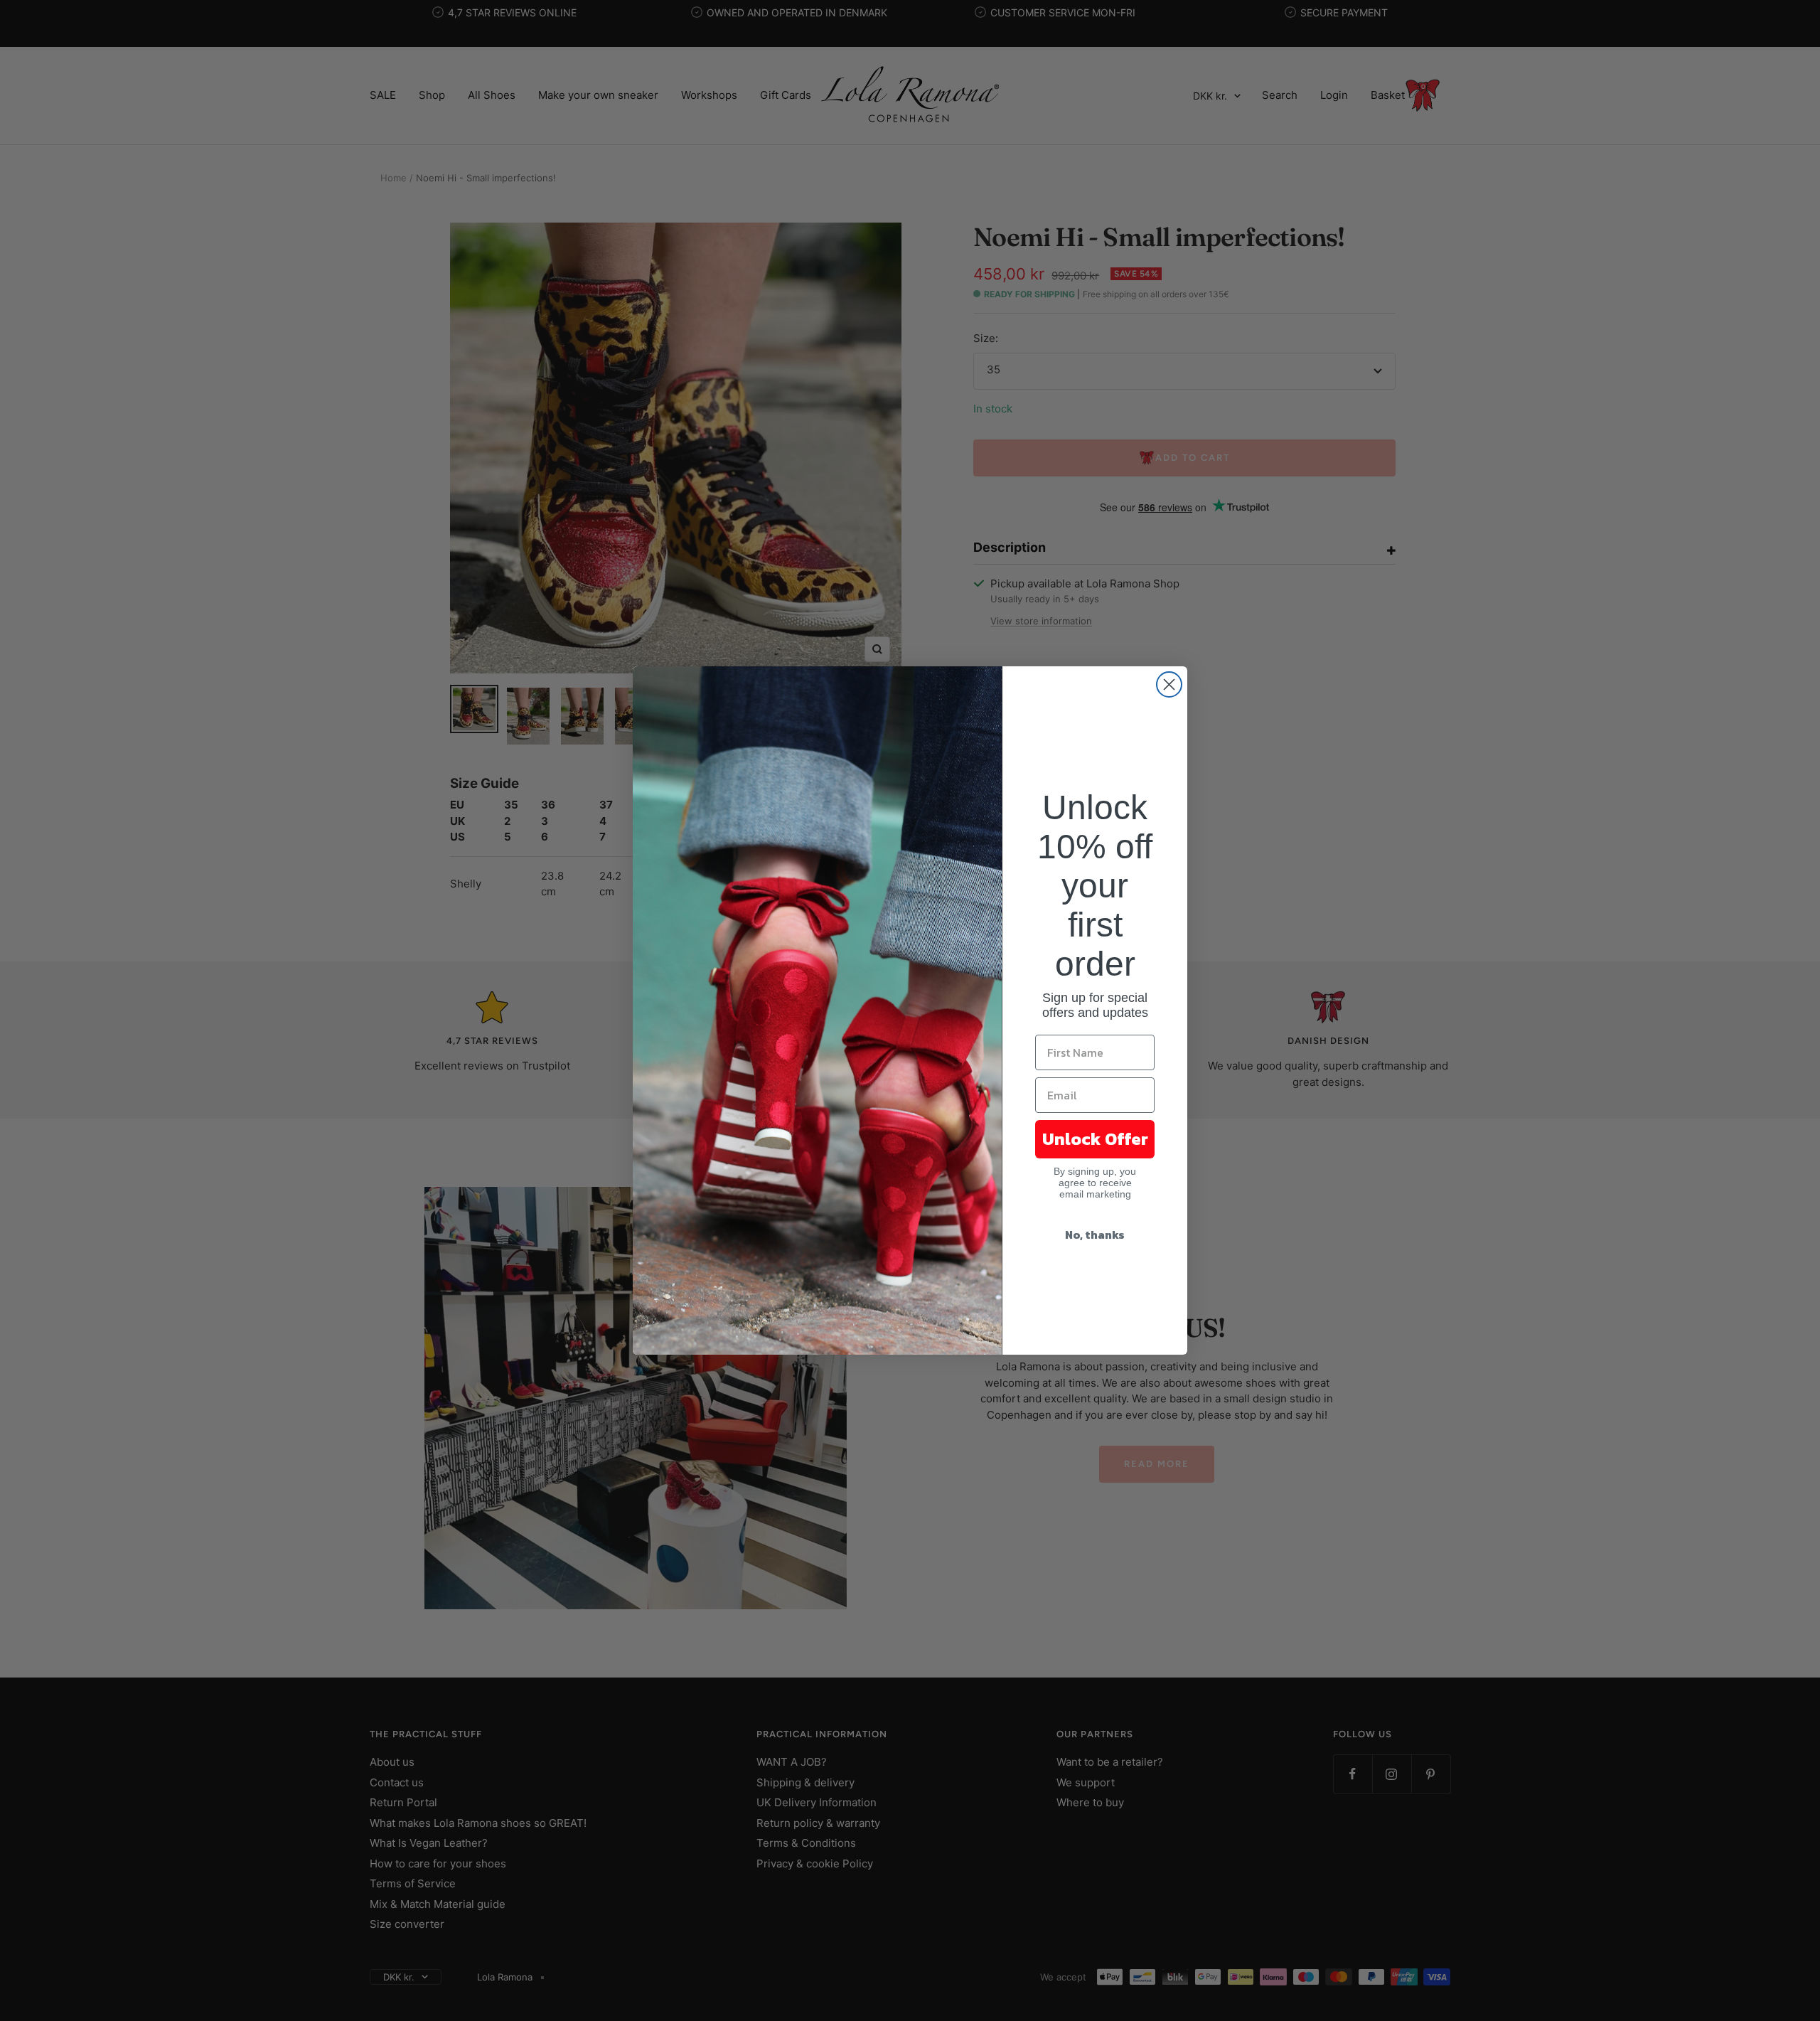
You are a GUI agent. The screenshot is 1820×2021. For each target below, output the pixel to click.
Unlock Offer (1095, 1139)
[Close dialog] (1169, 684)
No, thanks (1095, 1235)
